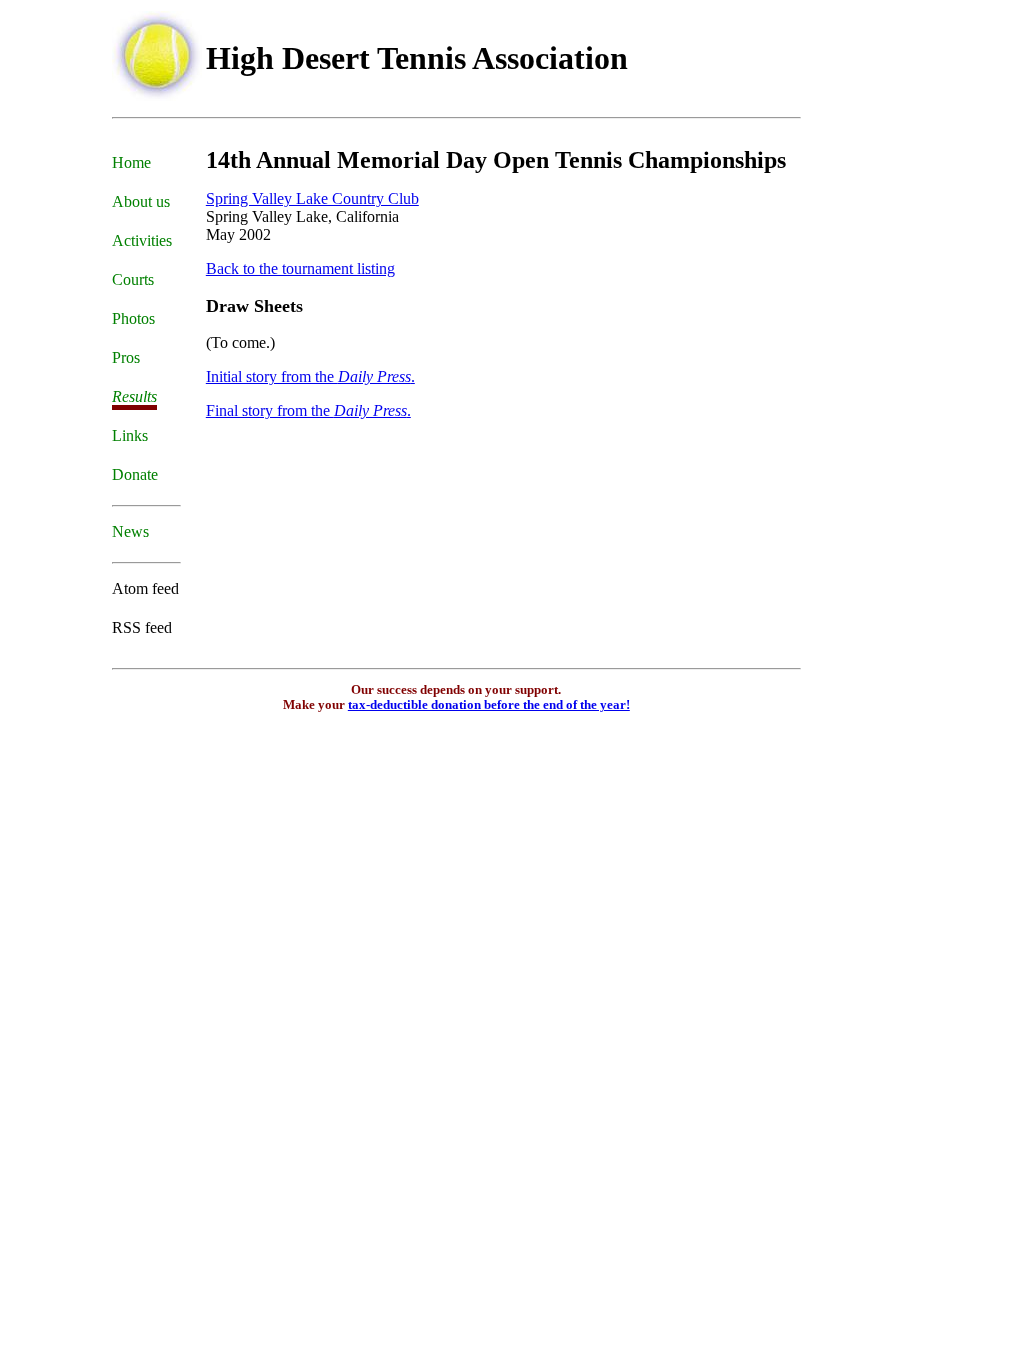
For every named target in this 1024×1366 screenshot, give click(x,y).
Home (131, 162)
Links (130, 435)
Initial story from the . (310, 376)
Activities (142, 240)
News (130, 531)
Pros (126, 357)
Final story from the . (308, 410)
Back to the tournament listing (300, 268)
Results (134, 396)
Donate (135, 474)
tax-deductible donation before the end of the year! (489, 705)
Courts (133, 279)
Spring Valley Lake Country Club (312, 198)
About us (141, 201)
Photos (133, 318)
